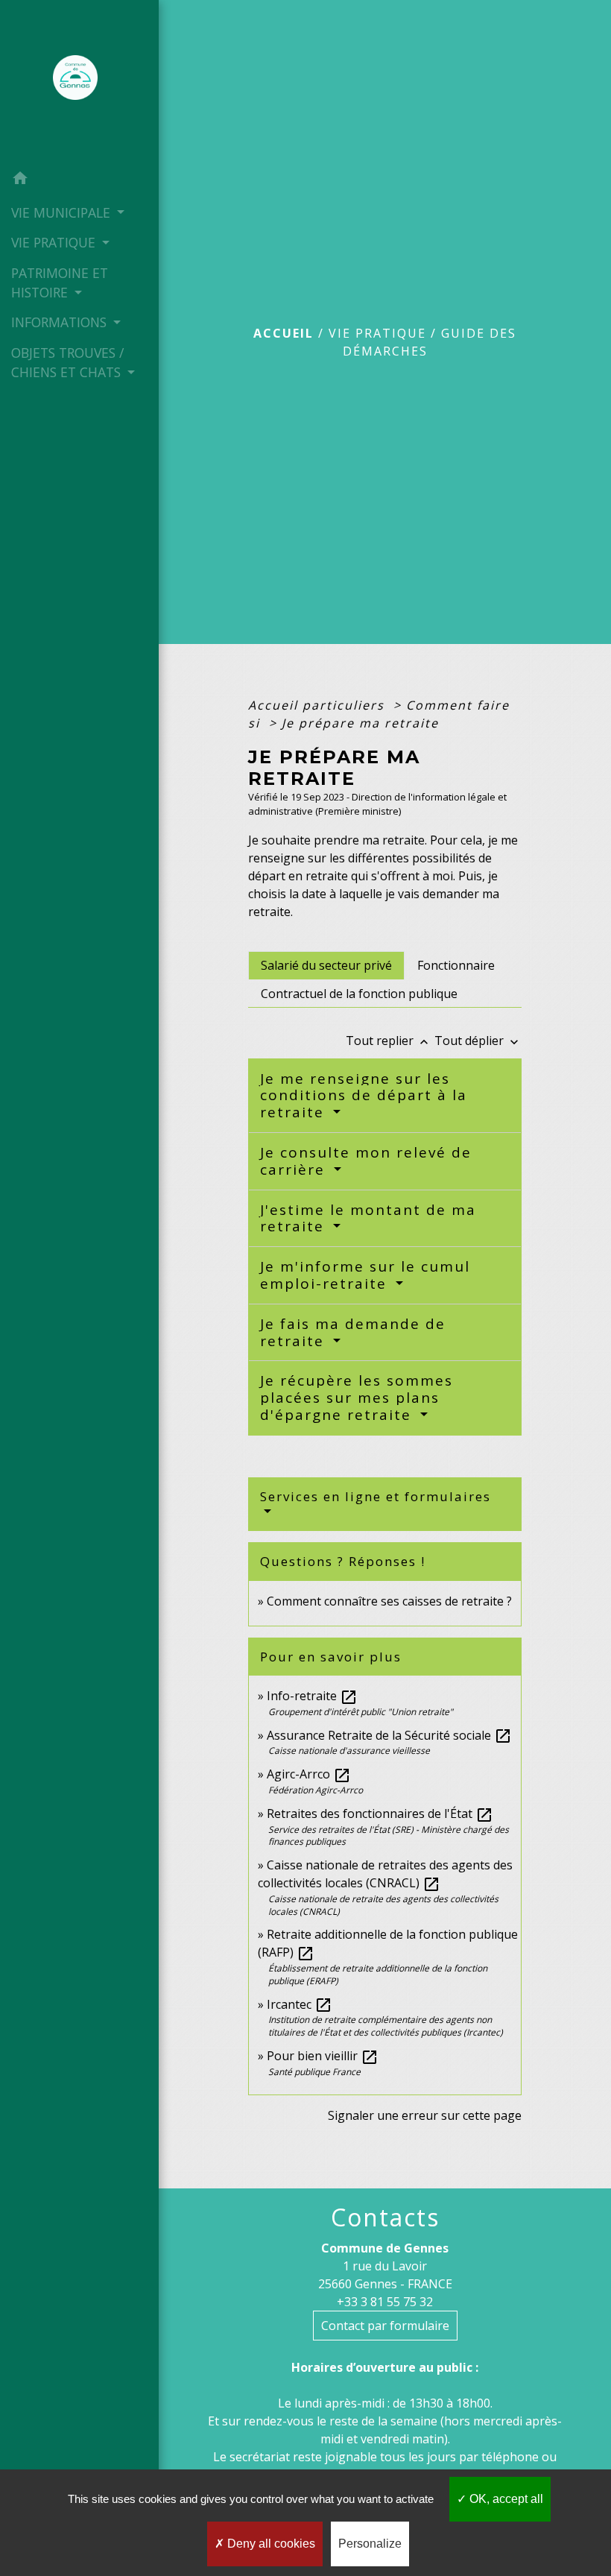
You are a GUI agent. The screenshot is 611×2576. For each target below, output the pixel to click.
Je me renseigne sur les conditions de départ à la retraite (364, 1096)
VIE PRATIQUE (377, 333)
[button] (79, 180)
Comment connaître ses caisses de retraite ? (389, 1601)
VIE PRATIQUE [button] (55, 242)
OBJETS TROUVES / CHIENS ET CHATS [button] (68, 362)
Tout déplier (478, 1041)
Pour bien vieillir (323, 2056)
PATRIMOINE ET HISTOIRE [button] (60, 282)
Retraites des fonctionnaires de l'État (380, 1813)
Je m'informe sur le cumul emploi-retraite (365, 1275)
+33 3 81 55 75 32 (385, 2302)
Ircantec (300, 2004)
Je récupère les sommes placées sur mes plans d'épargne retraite (357, 1398)
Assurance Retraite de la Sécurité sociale (389, 1735)
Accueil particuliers (319, 705)
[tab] (326, 965)
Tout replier (389, 1041)
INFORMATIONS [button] (61, 322)
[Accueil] (80, 82)
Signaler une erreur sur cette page (425, 2115)
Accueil (284, 333)
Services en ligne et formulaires (376, 1496)
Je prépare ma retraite (360, 723)
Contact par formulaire (385, 2326)
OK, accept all (505, 2499)
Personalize (370, 2544)
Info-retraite (312, 1696)
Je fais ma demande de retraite (353, 1332)
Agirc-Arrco (309, 1774)
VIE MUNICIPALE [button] (63, 212)
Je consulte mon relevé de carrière (366, 1161)
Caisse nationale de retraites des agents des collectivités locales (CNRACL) (385, 1874)
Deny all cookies (270, 2544)
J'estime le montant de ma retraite (368, 1218)
